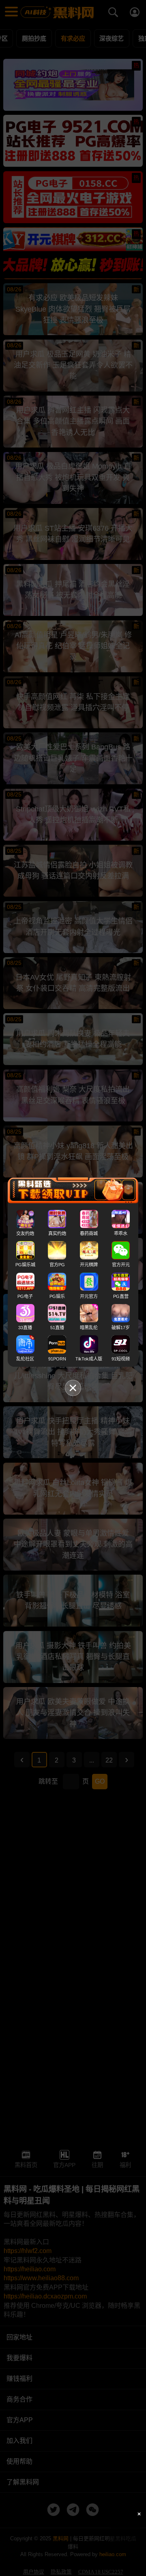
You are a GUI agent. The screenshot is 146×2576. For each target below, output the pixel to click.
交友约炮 (25, 1233)
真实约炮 (57, 1233)
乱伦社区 (25, 1359)
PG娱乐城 (25, 1265)
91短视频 (121, 1359)
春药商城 (89, 1233)
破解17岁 (121, 1328)
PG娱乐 (57, 1296)
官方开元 (121, 1265)
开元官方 (89, 1296)
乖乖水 (121, 1233)
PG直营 (121, 1296)
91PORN (57, 1359)
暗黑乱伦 (89, 1328)
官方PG (57, 1265)
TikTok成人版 (89, 1359)
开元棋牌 (89, 1265)
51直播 (57, 1328)
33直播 (25, 1328)
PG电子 (25, 1296)
